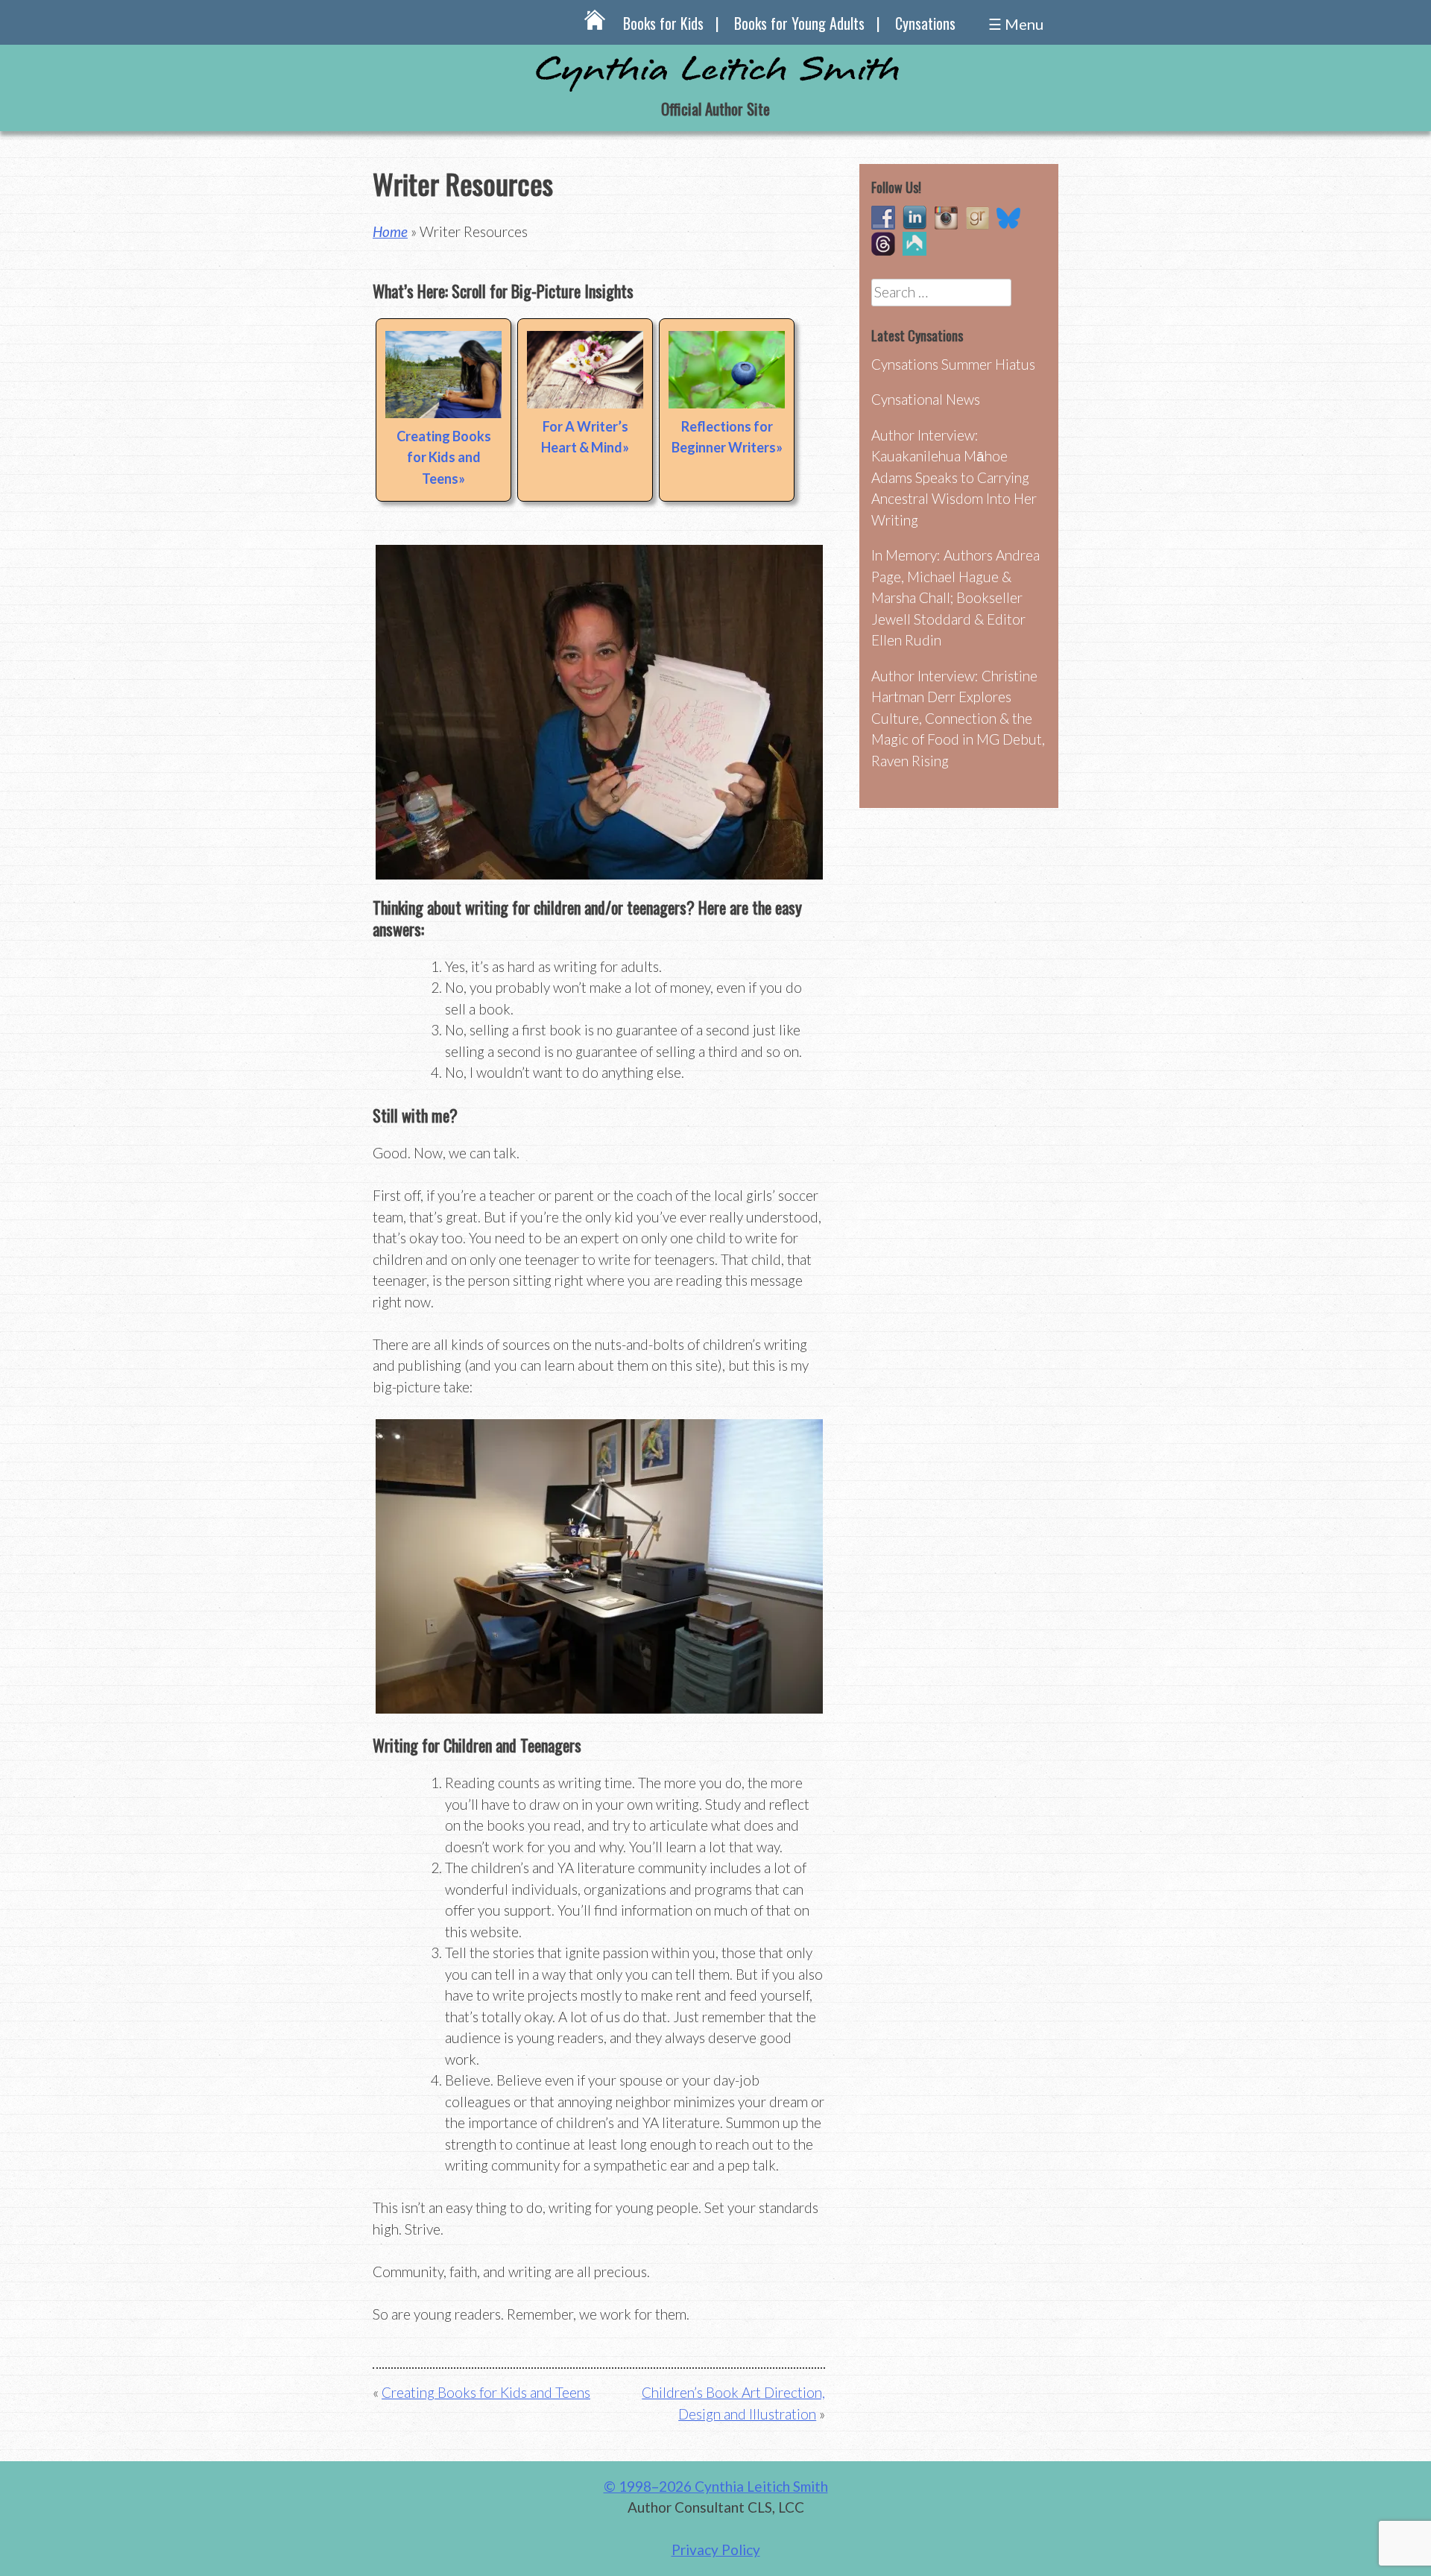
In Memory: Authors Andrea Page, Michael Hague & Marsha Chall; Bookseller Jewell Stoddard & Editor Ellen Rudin (955, 597)
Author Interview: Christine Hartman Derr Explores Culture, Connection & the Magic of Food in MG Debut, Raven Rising (958, 718)
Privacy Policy (716, 2550)
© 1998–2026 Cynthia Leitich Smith (716, 2486)
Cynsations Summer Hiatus (953, 364)
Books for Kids (663, 23)
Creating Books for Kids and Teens (444, 457)
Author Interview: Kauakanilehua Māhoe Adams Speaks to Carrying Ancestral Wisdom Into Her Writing (954, 477)
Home (390, 231)
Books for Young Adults (799, 23)
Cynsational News (926, 399)
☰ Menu (1016, 24)
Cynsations (925, 23)
